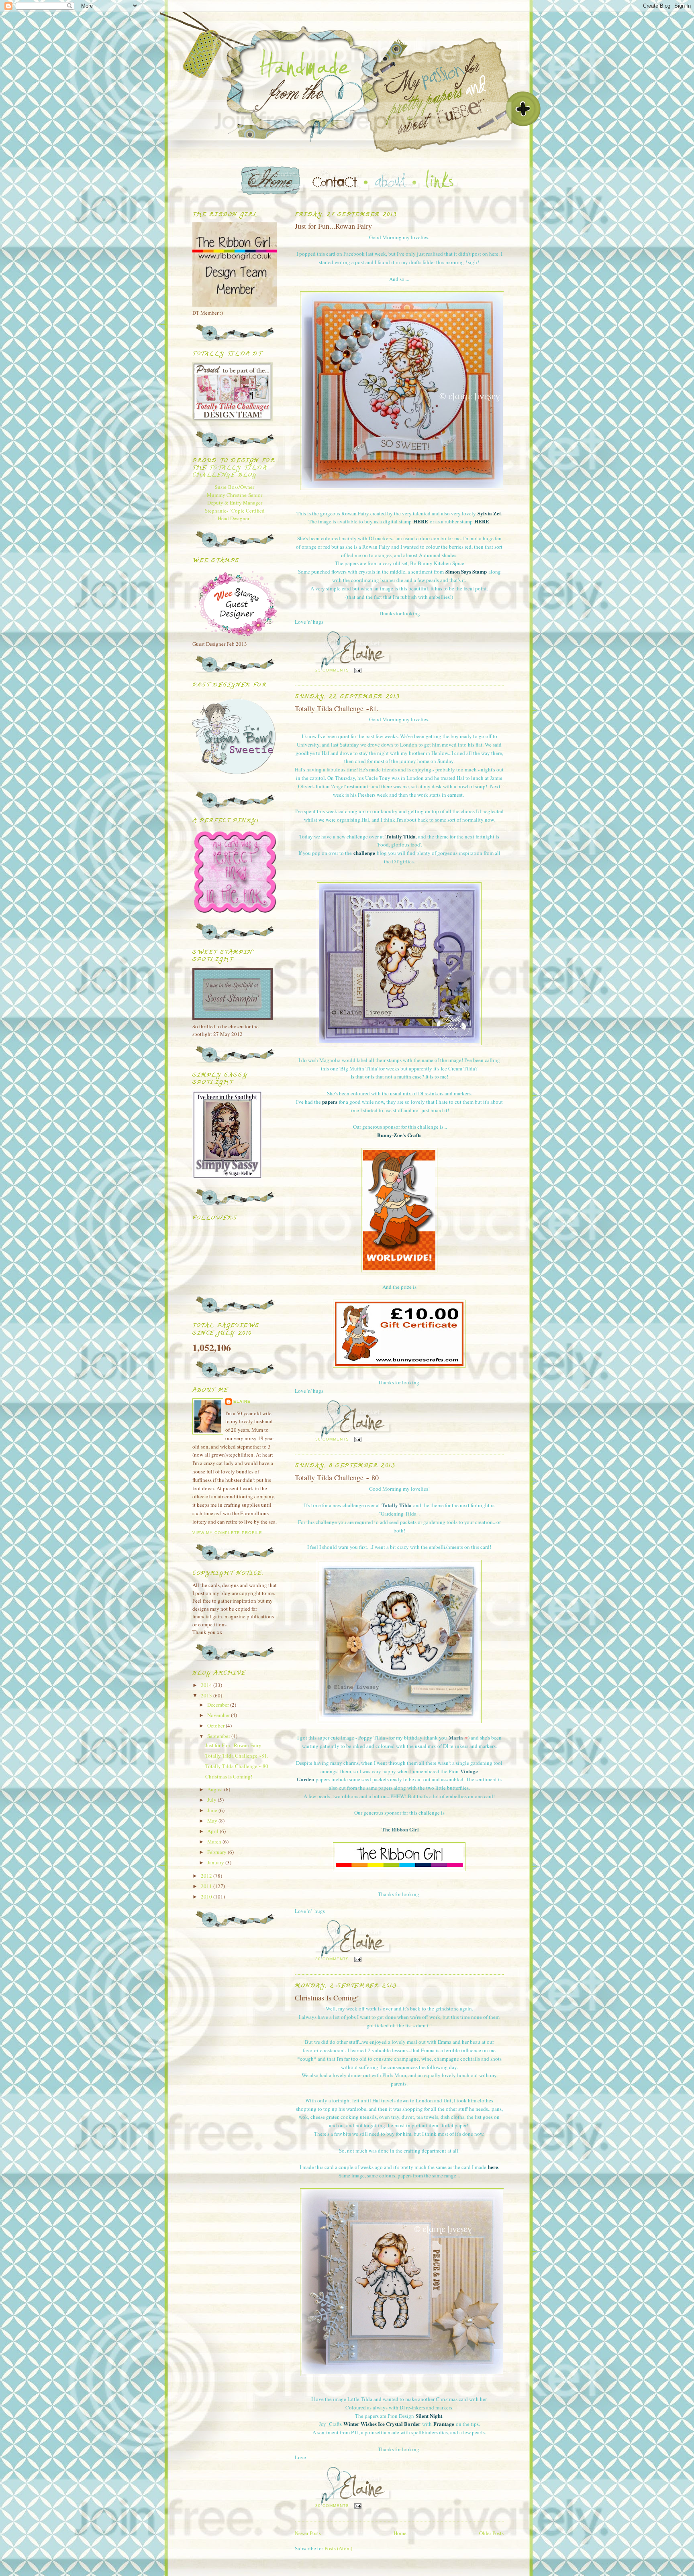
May (213, 1821)
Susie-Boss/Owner (235, 487)
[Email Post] (358, 670)
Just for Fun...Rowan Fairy (333, 226)
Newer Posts (308, 2533)
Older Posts (491, 2533)
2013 (207, 1695)
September (219, 1736)
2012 (207, 1876)
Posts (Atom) (338, 2548)
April (213, 1831)
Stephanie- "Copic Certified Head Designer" (235, 515)
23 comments (332, 670)
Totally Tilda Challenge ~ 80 (337, 1477)
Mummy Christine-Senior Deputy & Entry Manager (235, 499)
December (219, 1705)
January (216, 1862)
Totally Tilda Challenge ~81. (337, 708)
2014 (207, 1685)
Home (400, 2533)
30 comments (332, 1439)
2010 (207, 1896)
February (217, 1852)
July (212, 1800)
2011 (207, 1886)
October (216, 1725)
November (219, 1715)
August (216, 1789)
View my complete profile (227, 1533)
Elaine (242, 1401)
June (213, 1810)
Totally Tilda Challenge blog (230, 472)
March (215, 1841)
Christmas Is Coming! (327, 1998)
